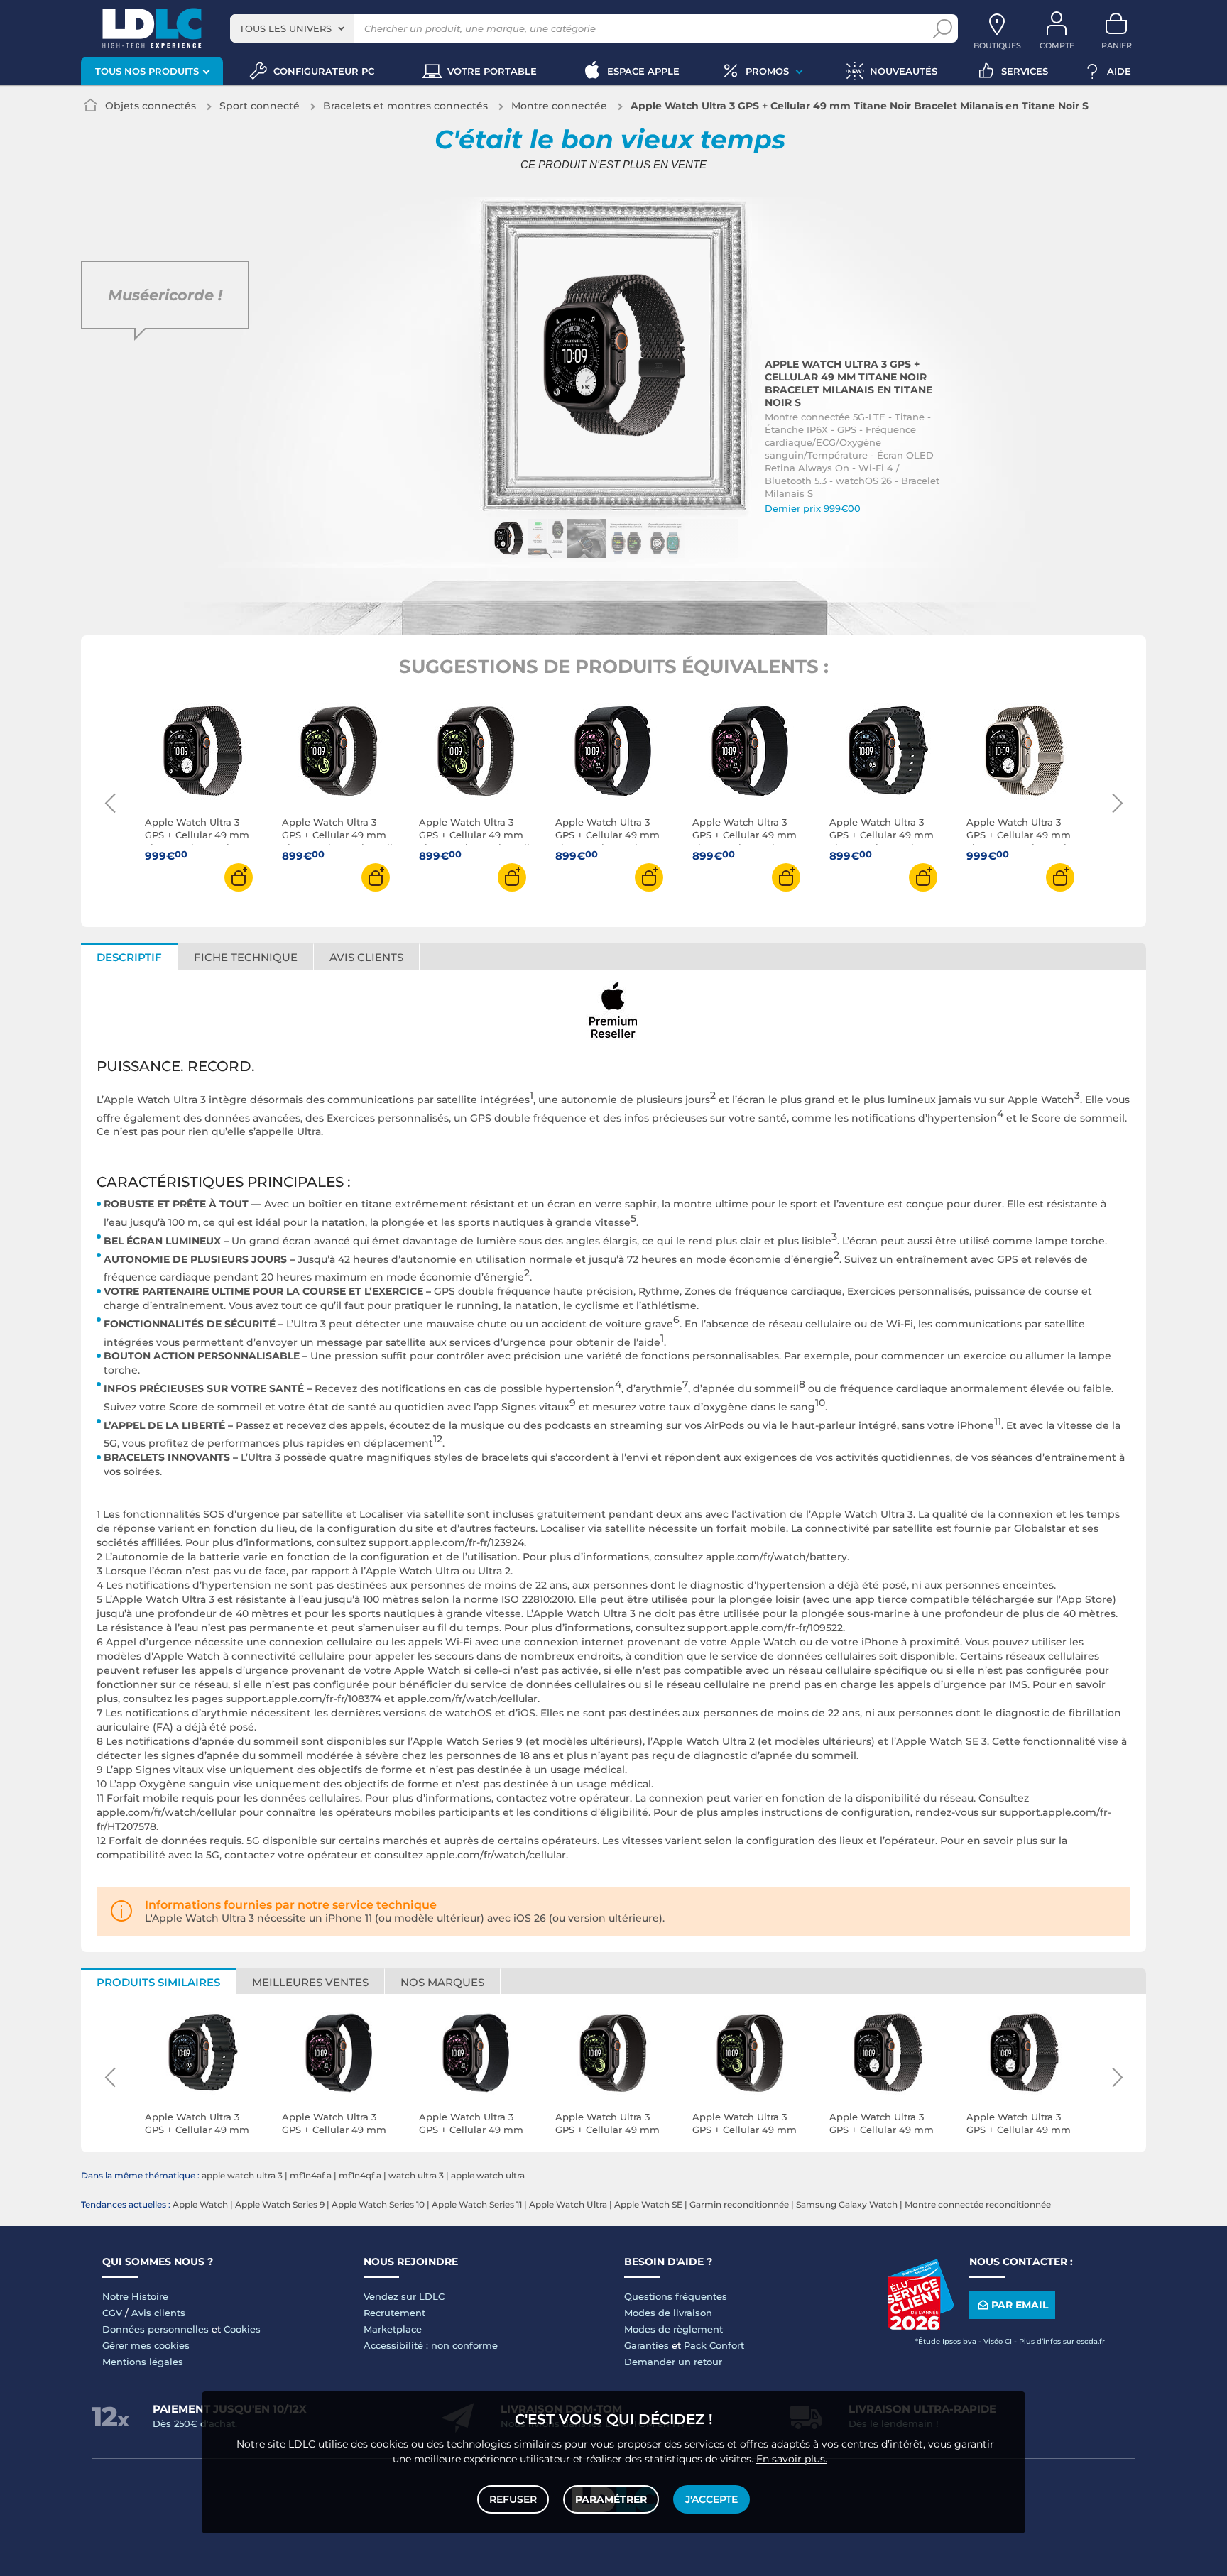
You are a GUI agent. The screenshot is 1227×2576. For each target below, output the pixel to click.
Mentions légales (143, 2362)
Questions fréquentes (676, 2296)
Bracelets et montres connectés (405, 106)
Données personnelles (156, 2329)
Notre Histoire (135, 2296)
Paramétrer (611, 2499)
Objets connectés (151, 106)
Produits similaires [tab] (158, 1982)
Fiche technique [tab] (246, 957)
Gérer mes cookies (146, 2345)
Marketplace (393, 2329)
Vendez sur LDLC (404, 2296)
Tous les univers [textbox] (285, 28)
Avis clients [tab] (366, 957)
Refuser (513, 2499)
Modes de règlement (674, 2329)
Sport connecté (260, 106)
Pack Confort (714, 2345)
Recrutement (394, 2313)
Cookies (242, 2329)
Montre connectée (559, 106)
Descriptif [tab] (129, 957)
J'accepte (711, 2499)
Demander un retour (673, 2362)
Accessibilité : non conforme (431, 2345)
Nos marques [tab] (442, 1982)
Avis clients (158, 2313)
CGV (112, 2313)
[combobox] (292, 28)
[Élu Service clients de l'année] (920, 2326)
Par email (1020, 2305)
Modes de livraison (668, 2313)
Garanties (647, 2345)
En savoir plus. (792, 2459)
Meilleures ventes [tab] (310, 1982)
